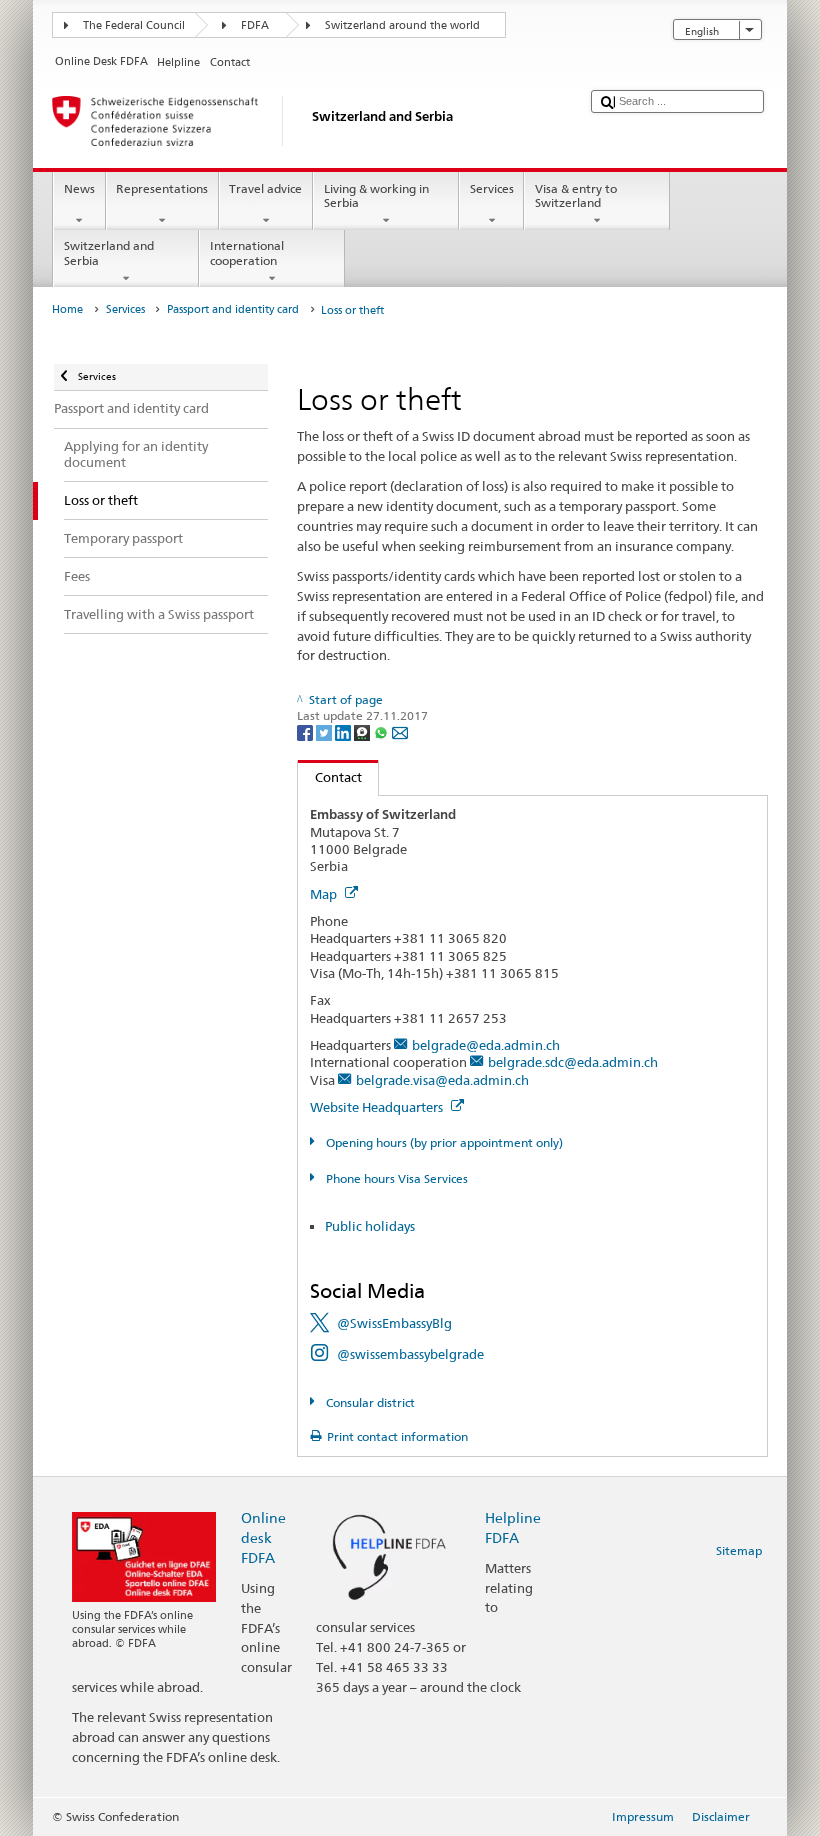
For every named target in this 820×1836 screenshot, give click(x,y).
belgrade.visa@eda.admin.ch (442, 1080)
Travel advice (265, 188)
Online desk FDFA (263, 1537)
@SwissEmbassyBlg (394, 1323)
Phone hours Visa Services (395, 1178)
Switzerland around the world (402, 25)
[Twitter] (325, 732)
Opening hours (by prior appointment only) (442, 1142)
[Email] (400, 732)
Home (67, 309)
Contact (330, 777)
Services (492, 188)
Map (325, 894)
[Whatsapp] (382, 732)
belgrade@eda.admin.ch (486, 1045)
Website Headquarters (378, 1107)
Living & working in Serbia (376, 195)
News (79, 188)
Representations (162, 188)
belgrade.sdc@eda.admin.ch (573, 1062)
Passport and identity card (233, 309)
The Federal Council (134, 25)
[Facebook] (306, 732)
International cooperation (247, 252)
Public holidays (370, 1226)
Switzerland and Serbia (109, 252)
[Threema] (363, 732)
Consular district (368, 1402)
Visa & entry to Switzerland (576, 195)
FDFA (255, 25)
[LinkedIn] (344, 732)
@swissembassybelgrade (410, 1354)
